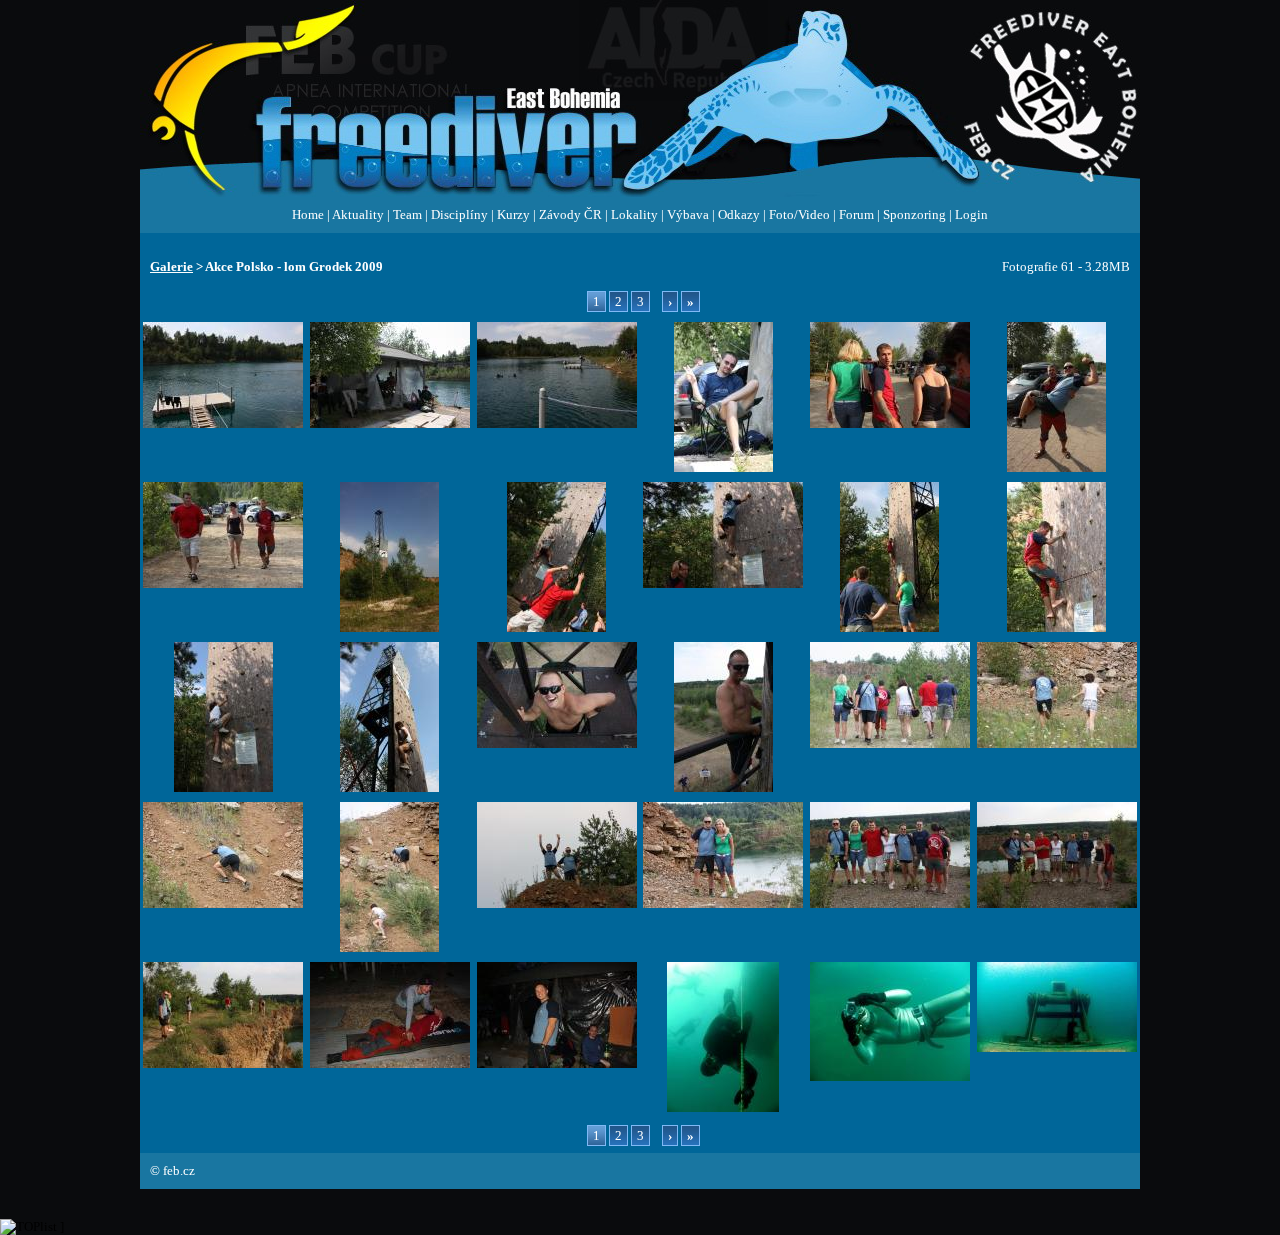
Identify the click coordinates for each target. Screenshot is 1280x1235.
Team (407, 214)
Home (308, 214)
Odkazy (739, 214)
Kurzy (513, 214)
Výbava (688, 214)
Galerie (171, 266)
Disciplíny (459, 214)
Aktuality (358, 214)
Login (971, 214)
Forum (856, 214)
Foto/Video (799, 214)
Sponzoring (914, 214)
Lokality (634, 214)
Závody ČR (570, 214)
